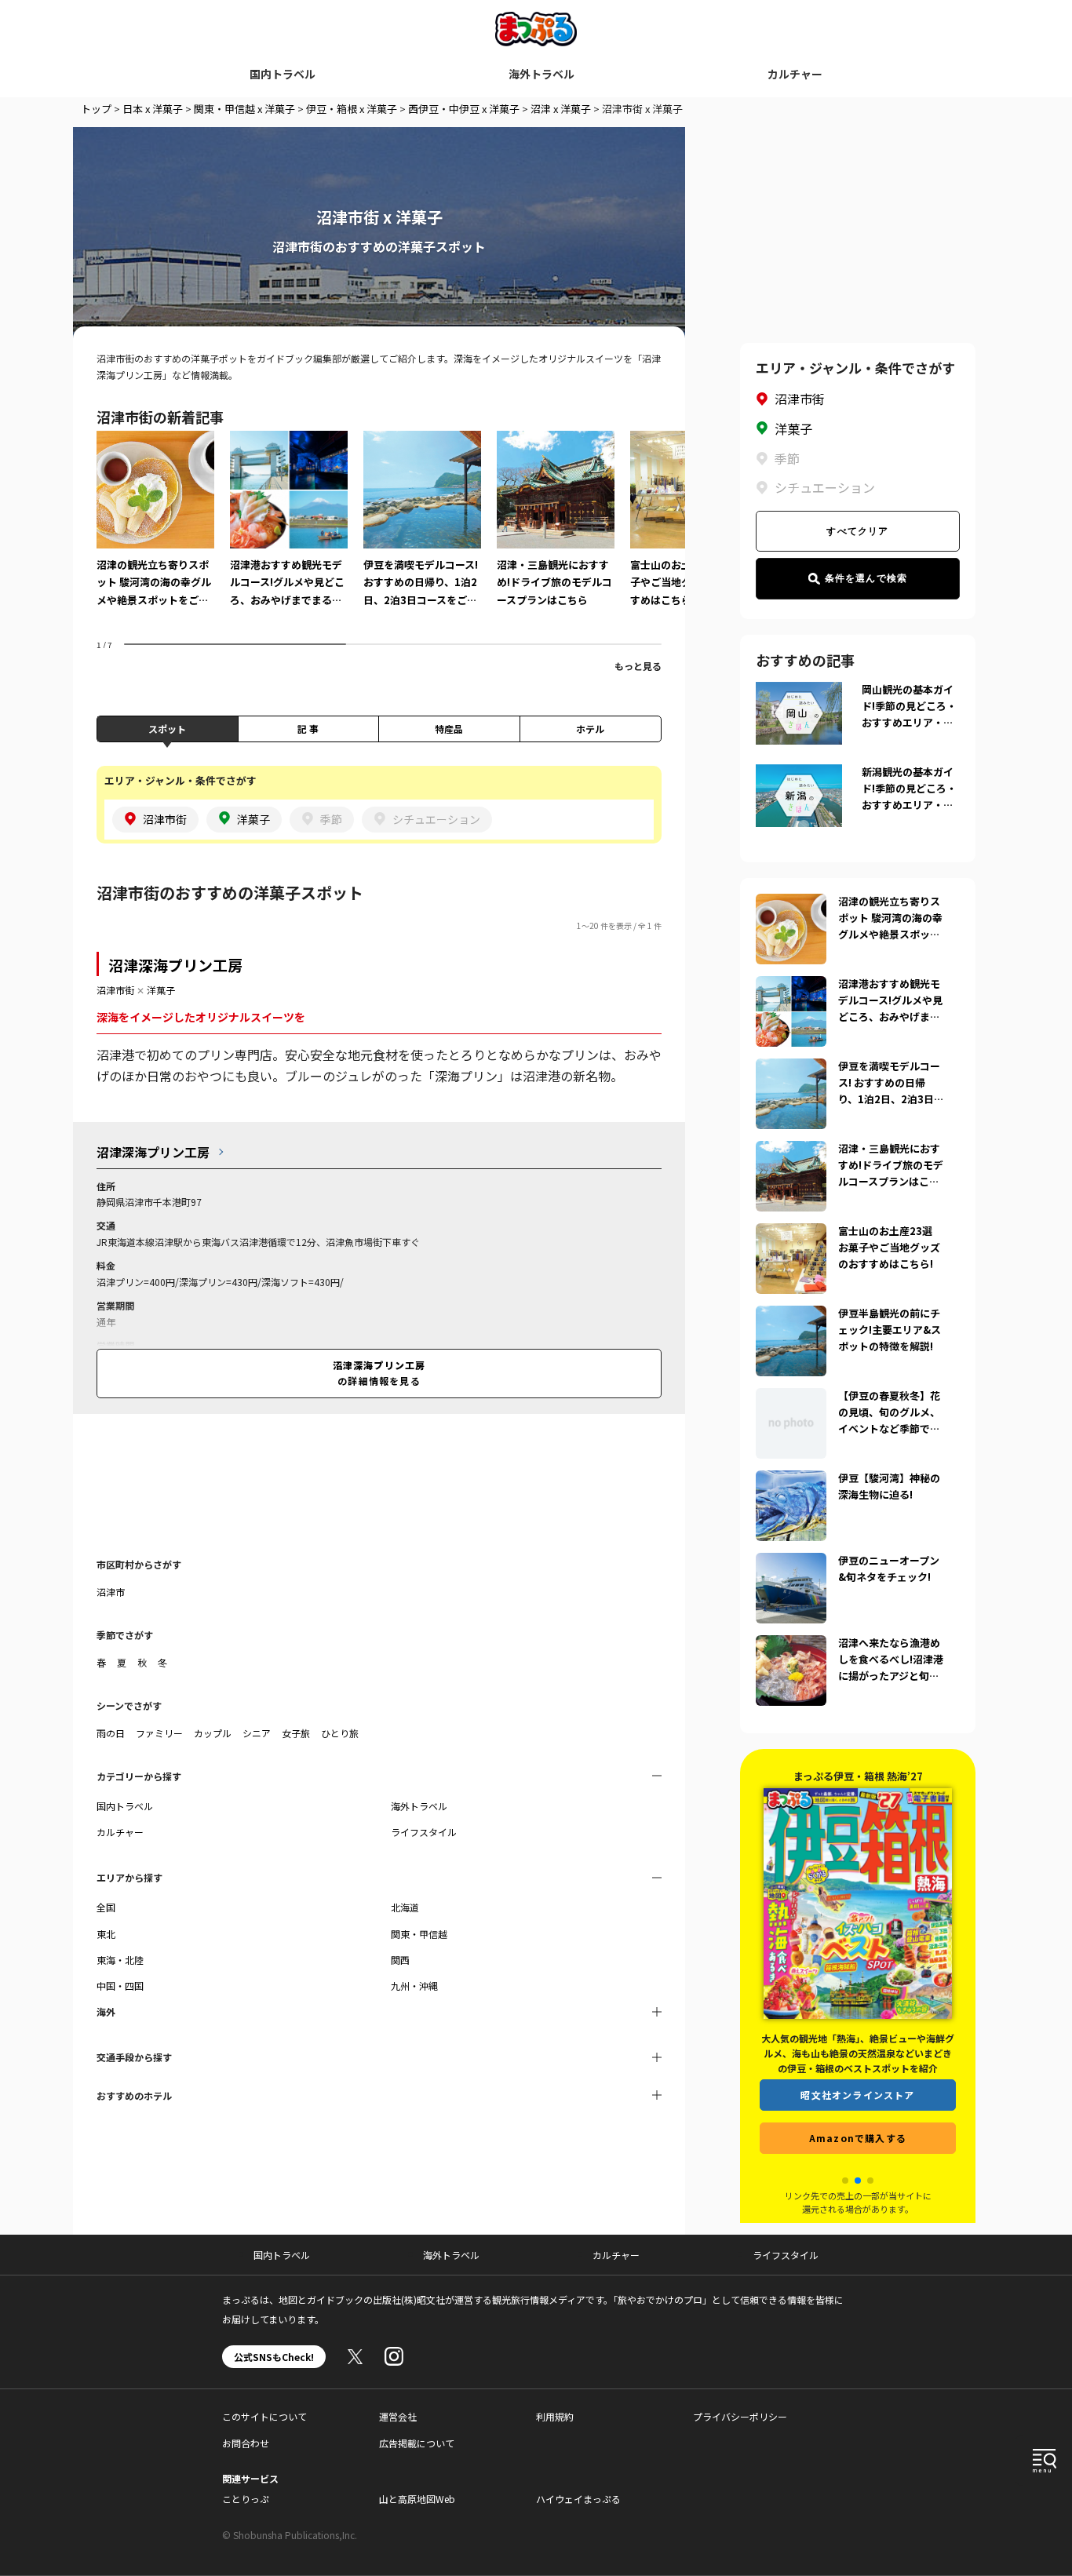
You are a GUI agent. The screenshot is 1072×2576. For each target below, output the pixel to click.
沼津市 (111, 1592)
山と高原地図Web (417, 2499)
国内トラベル (283, 74)
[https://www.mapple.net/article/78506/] (791, 1233)
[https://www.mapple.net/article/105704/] (791, 1645)
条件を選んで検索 (866, 578)
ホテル (590, 729)
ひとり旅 (340, 1733)
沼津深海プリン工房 (175, 965)
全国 (106, 1907)
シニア (257, 1733)
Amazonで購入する (858, 2138)
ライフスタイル (424, 1832)
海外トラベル (541, 74)
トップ (96, 109)
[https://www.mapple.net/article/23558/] (791, 1480)
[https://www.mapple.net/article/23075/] (791, 1315)
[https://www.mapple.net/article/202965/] (791, 1068)
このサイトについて (264, 2416)
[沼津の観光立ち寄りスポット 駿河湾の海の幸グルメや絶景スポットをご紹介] (155, 530)
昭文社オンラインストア (857, 2095)
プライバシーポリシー (740, 2416)
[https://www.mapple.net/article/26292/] (791, 903)
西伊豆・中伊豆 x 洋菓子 (464, 109)
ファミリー (159, 1733)
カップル (213, 1733)
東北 (106, 1934)
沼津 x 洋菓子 (561, 109)
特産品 (449, 729)
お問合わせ (246, 2443)
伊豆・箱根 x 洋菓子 (352, 109)
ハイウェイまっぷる (578, 2499)
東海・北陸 (120, 1960)
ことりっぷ (246, 2499)
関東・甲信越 (419, 1934)
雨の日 (111, 1733)
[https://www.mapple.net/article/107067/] (791, 1150)
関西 (400, 1960)
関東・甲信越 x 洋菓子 (244, 109)
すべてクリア (857, 531)
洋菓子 (161, 990)
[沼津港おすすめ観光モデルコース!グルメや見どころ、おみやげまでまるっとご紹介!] (289, 530)
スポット (167, 729)
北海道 (405, 1907)
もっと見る (638, 666)
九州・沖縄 (414, 1986)
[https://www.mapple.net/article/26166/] (791, 986)
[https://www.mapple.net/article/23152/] (791, 1397)
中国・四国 (120, 1986)
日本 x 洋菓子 (153, 109)
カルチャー (795, 74)
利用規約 (555, 2416)
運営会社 (398, 2416)
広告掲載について (417, 2443)
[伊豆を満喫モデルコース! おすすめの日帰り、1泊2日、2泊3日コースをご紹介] (422, 530)
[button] (845, 2181)
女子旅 (296, 1733)
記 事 (308, 729)
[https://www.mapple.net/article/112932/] (791, 1562)
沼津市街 (115, 990)
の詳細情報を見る (379, 1373)
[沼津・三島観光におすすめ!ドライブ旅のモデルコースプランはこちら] (556, 530)
